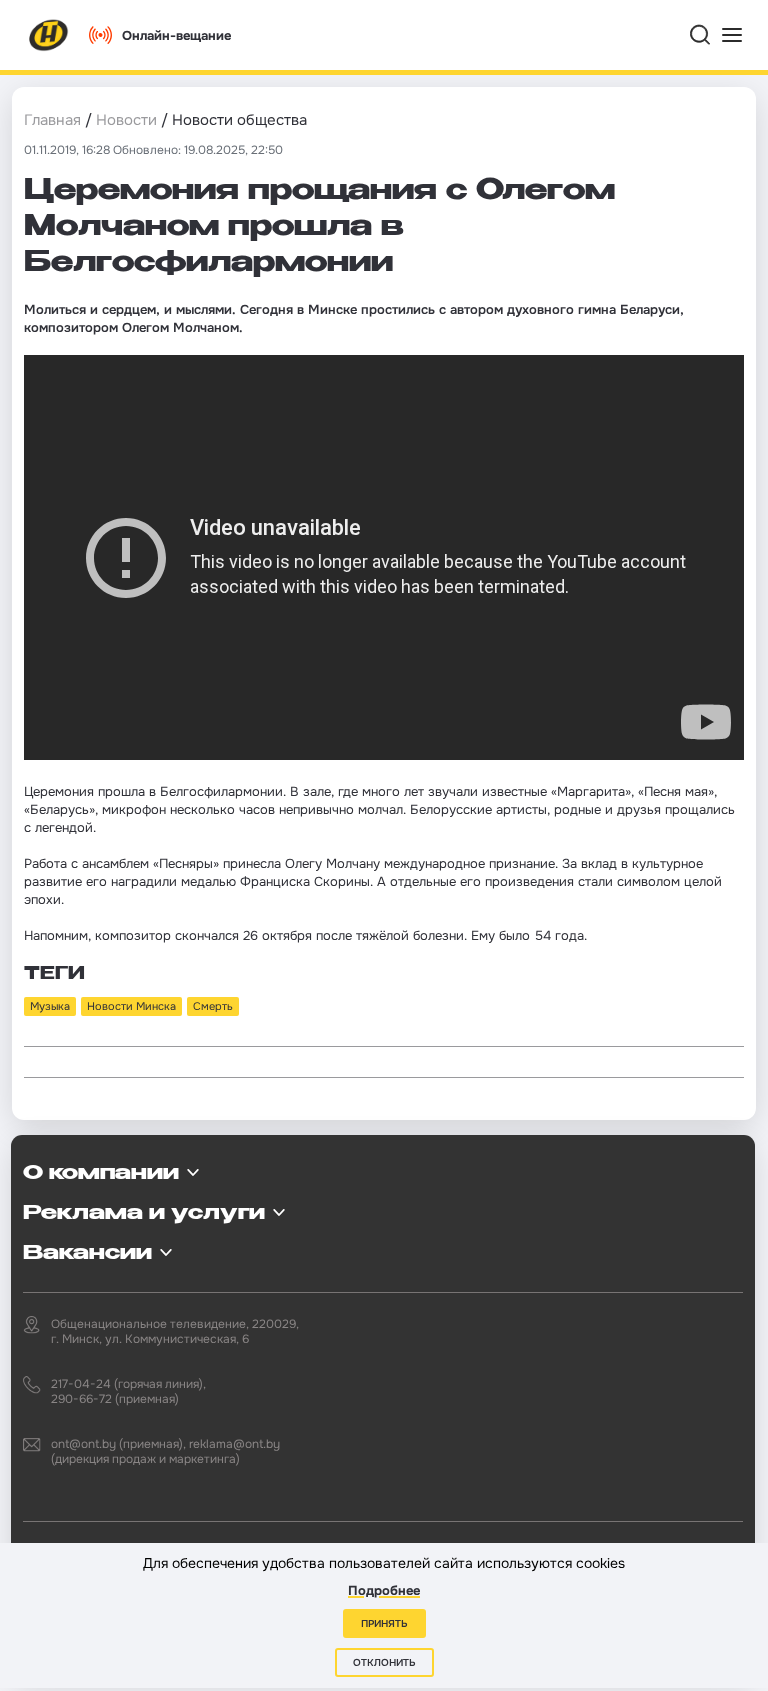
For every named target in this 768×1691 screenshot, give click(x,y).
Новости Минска (131, 1006)
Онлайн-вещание (176, 35)
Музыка (50, 1006)
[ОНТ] (49, 35)
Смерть (213, 1006)
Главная (52, 120)
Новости (126, 120)
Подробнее (384, 1590)
